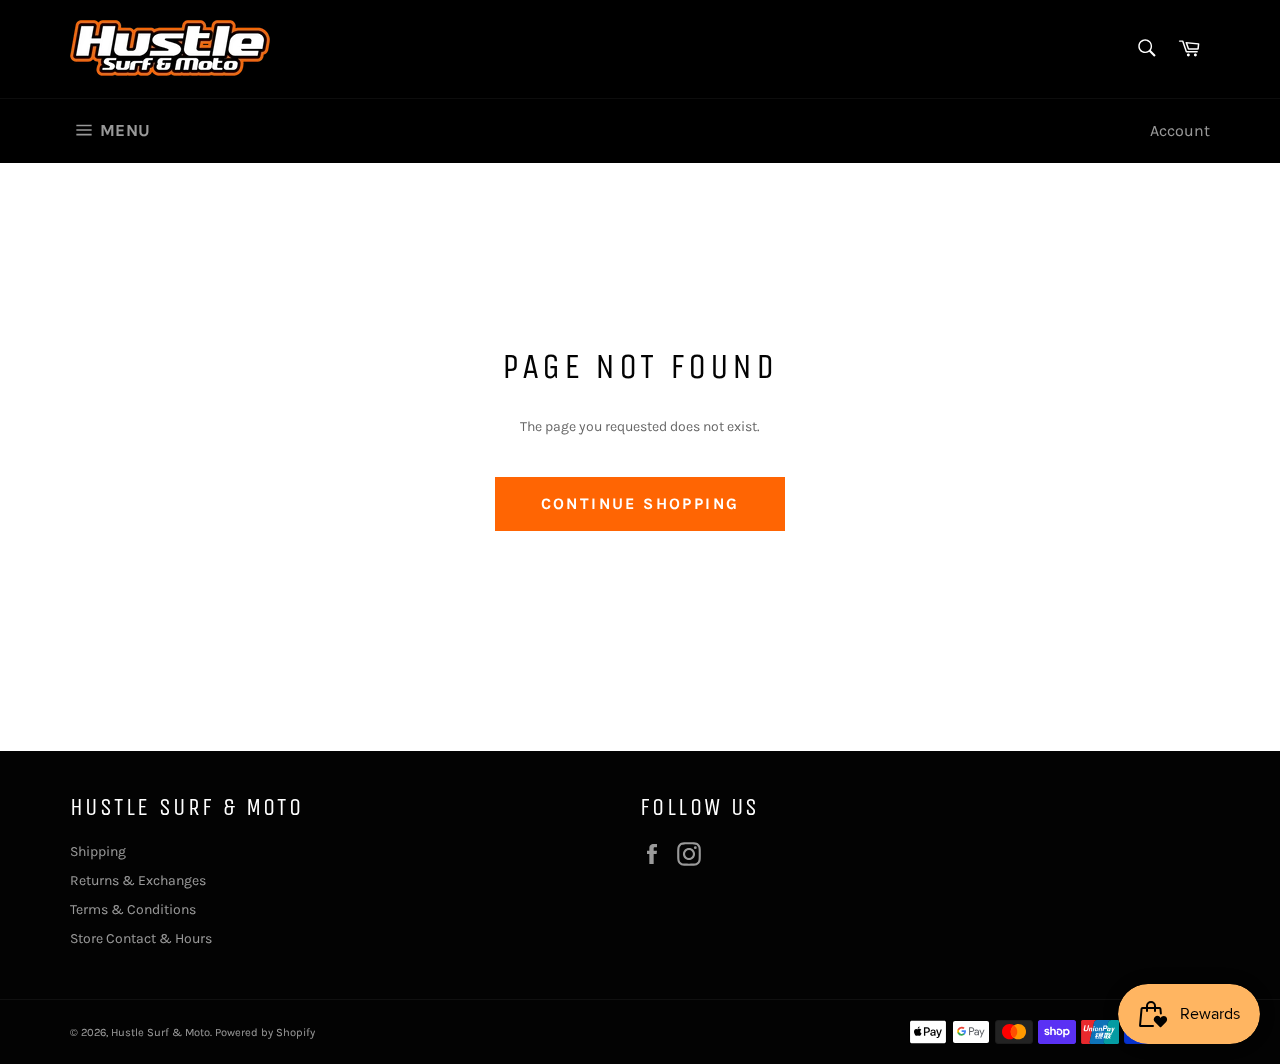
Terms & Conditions (133, 909)
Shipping (98, 851)
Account (1180, 130)
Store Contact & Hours (141, 938)
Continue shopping (640, 503)
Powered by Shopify (265, 1032)
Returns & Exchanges (138, 880)
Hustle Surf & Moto (160, 1032)
